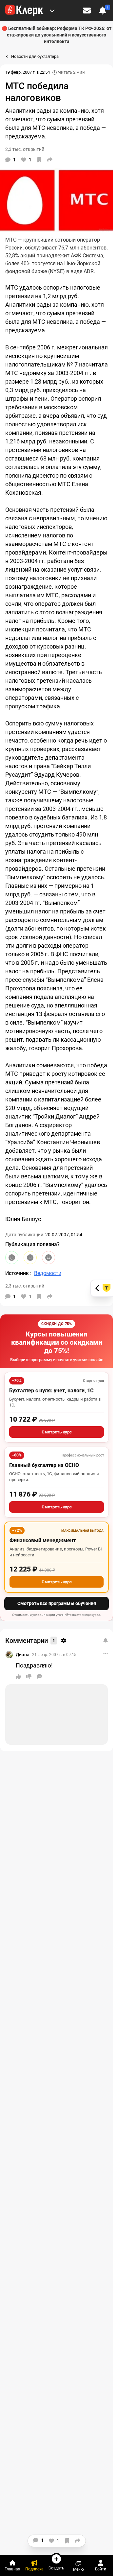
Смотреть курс (57, 1432)
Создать (56, 2568)
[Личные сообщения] (87, 11)
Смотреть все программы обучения (57, 1603)
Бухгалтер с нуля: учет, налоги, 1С (51, 1391)
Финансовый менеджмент (43, 1540)
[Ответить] (39, 1676)
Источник (18, 1273)
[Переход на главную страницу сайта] (24, 11)
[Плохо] (49, 1258)
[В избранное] (39, 160)
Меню (79, 2569)
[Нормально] (30, 1258)
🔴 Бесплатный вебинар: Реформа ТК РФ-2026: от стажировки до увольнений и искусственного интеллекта (57, 35)
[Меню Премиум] (52, 11)
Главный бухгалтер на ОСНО (44, 1465)
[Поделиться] (50, 160)
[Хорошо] (12, 1258)
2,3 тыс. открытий (25, 1286)
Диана (23, 1655)
